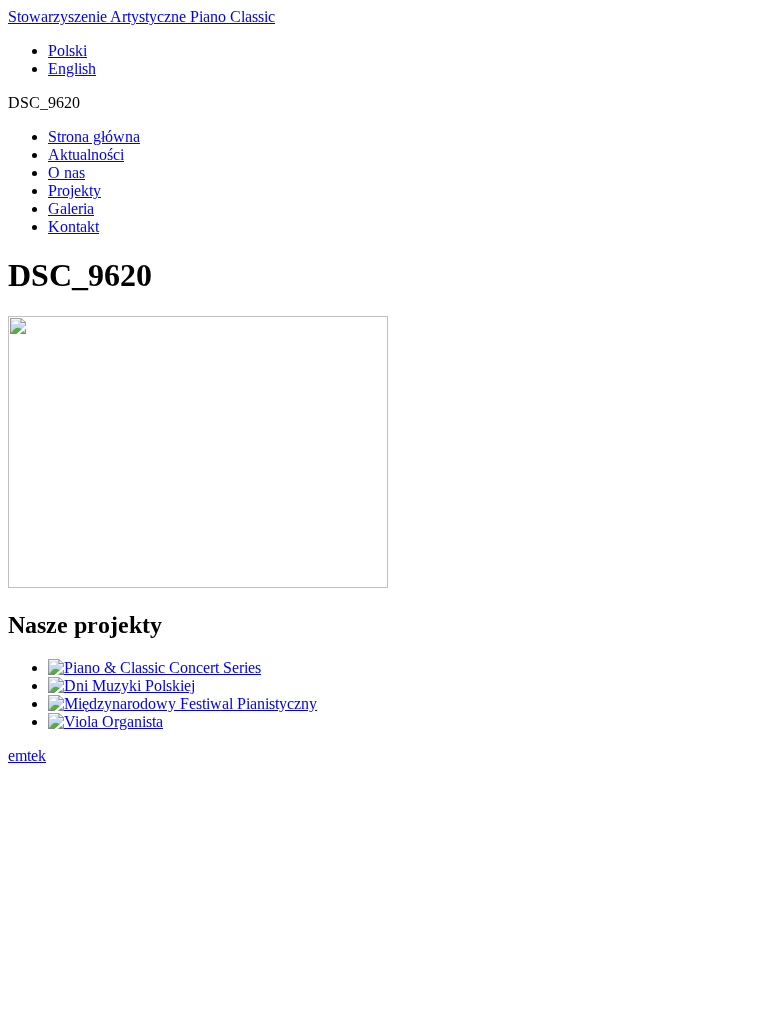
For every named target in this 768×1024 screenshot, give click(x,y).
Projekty (74, 190)
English (72, 68)
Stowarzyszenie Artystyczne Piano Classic (141, 16)
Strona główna (94, 136)
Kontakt (73, 226)
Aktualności (86, 154)
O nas (66, 172)
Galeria (71, 208)
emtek (27, 755)
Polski (67, 50)
